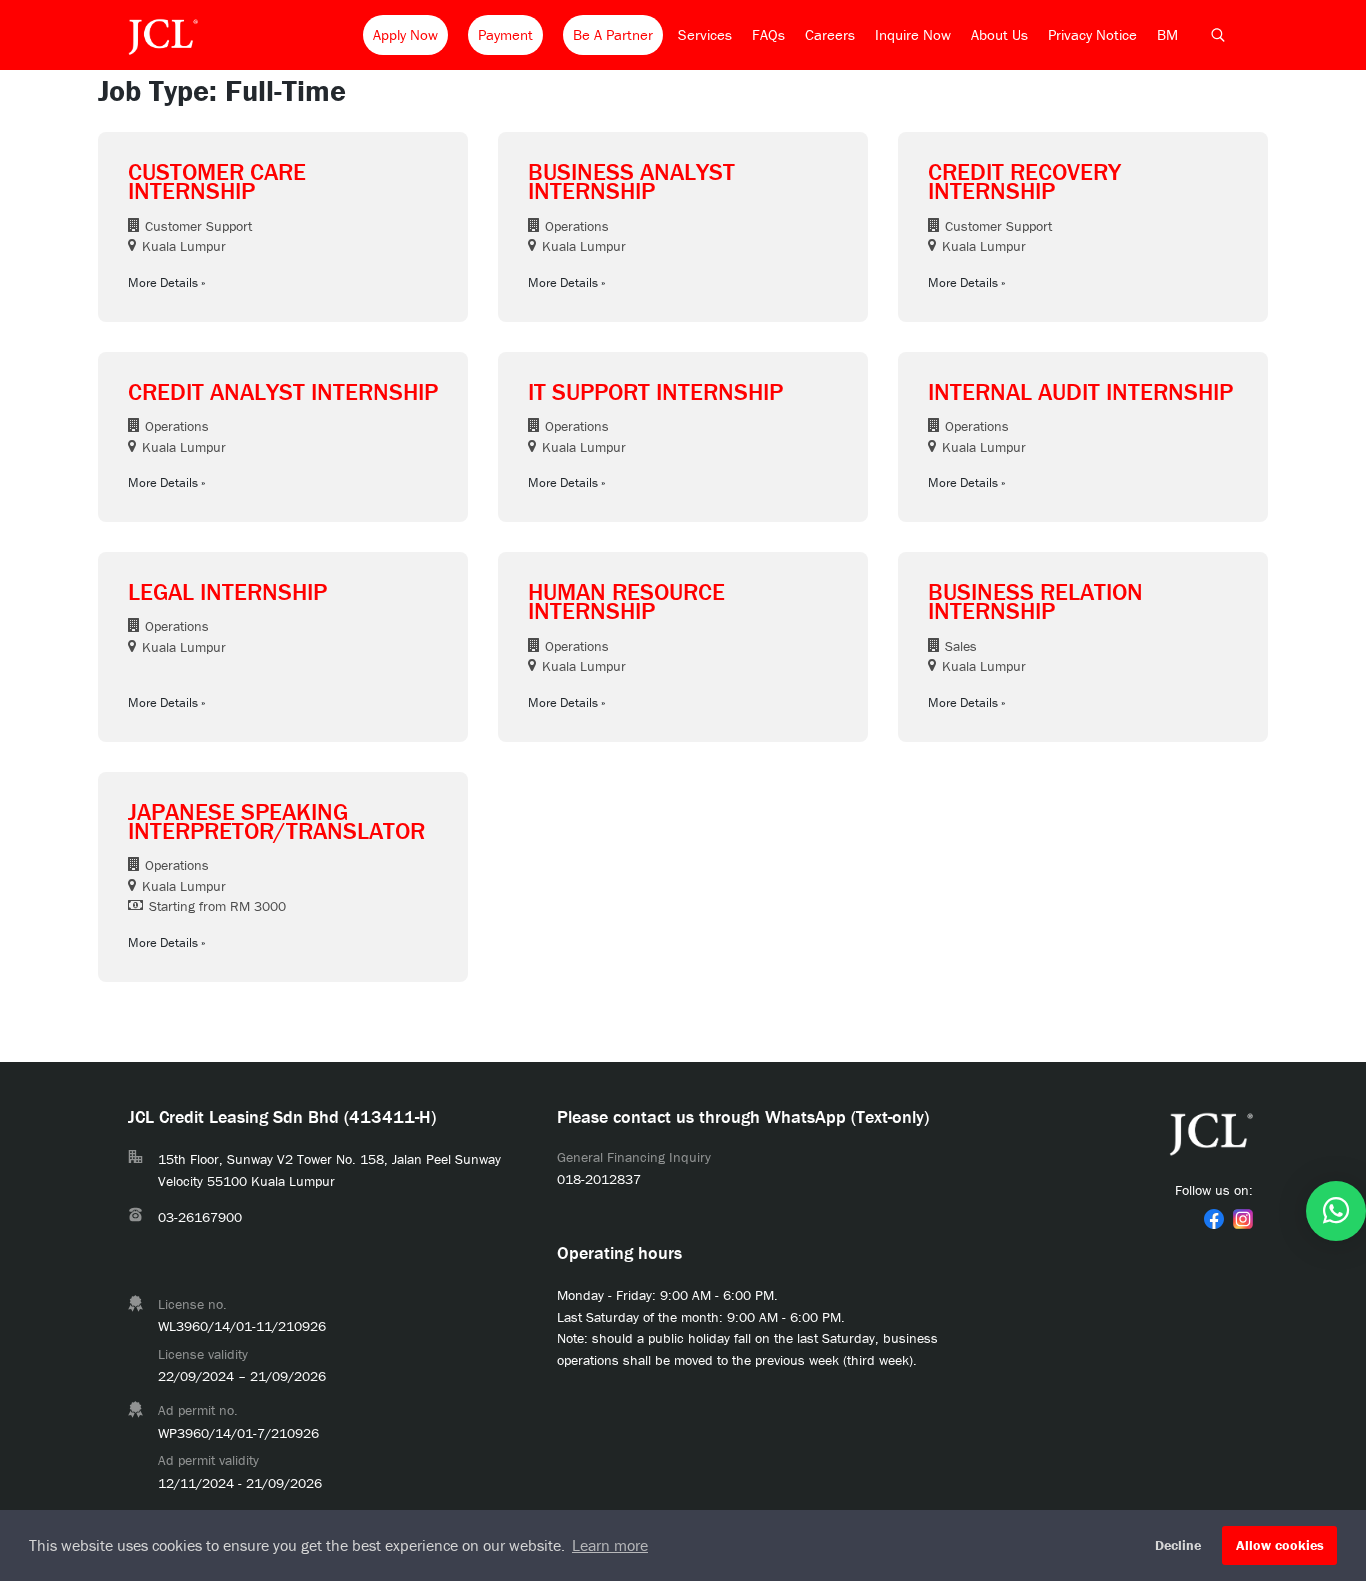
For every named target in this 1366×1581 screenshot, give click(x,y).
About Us (999, 34)
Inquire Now (913, 34)
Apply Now (405, 34)
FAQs (768, 34)
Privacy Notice (1092, 34)
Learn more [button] (610, 1545)
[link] (1214, 1219)
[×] (1336, 1211)
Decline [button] (1178, 1545)
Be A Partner (613, 34)
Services (705, 34)
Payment (505, 34)
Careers (830, 34)
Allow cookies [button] (1280, 1545)
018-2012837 (599, 1179)
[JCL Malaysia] (163, 35)
